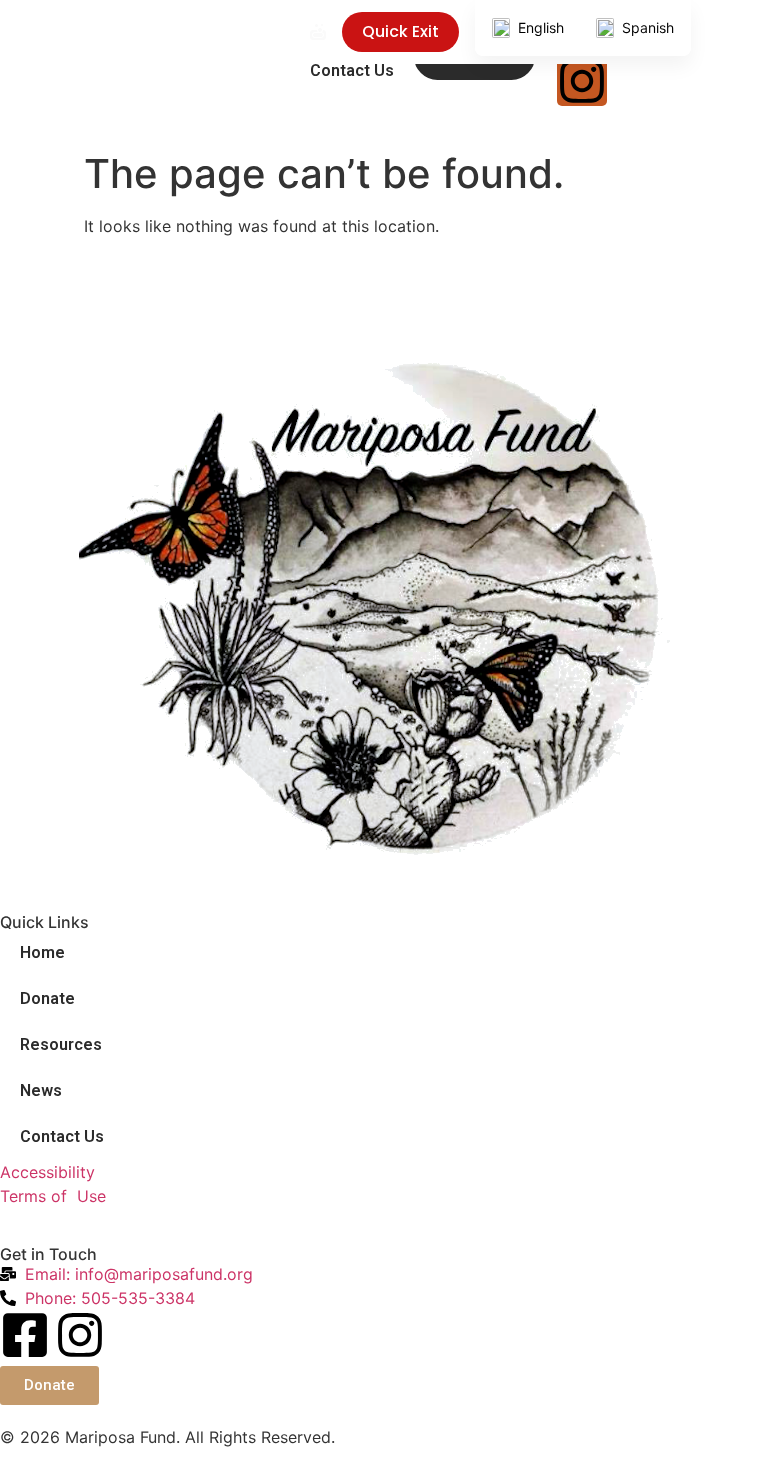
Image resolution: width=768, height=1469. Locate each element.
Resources (61, 1044)
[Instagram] (80, 1335)
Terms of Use (53, 1196)
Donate (47, 998)
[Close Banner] (748, 32)
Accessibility (47, 1172)
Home (42, 952)
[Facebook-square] (25, 1335)
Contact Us (352, 70)
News (41, 1090)
